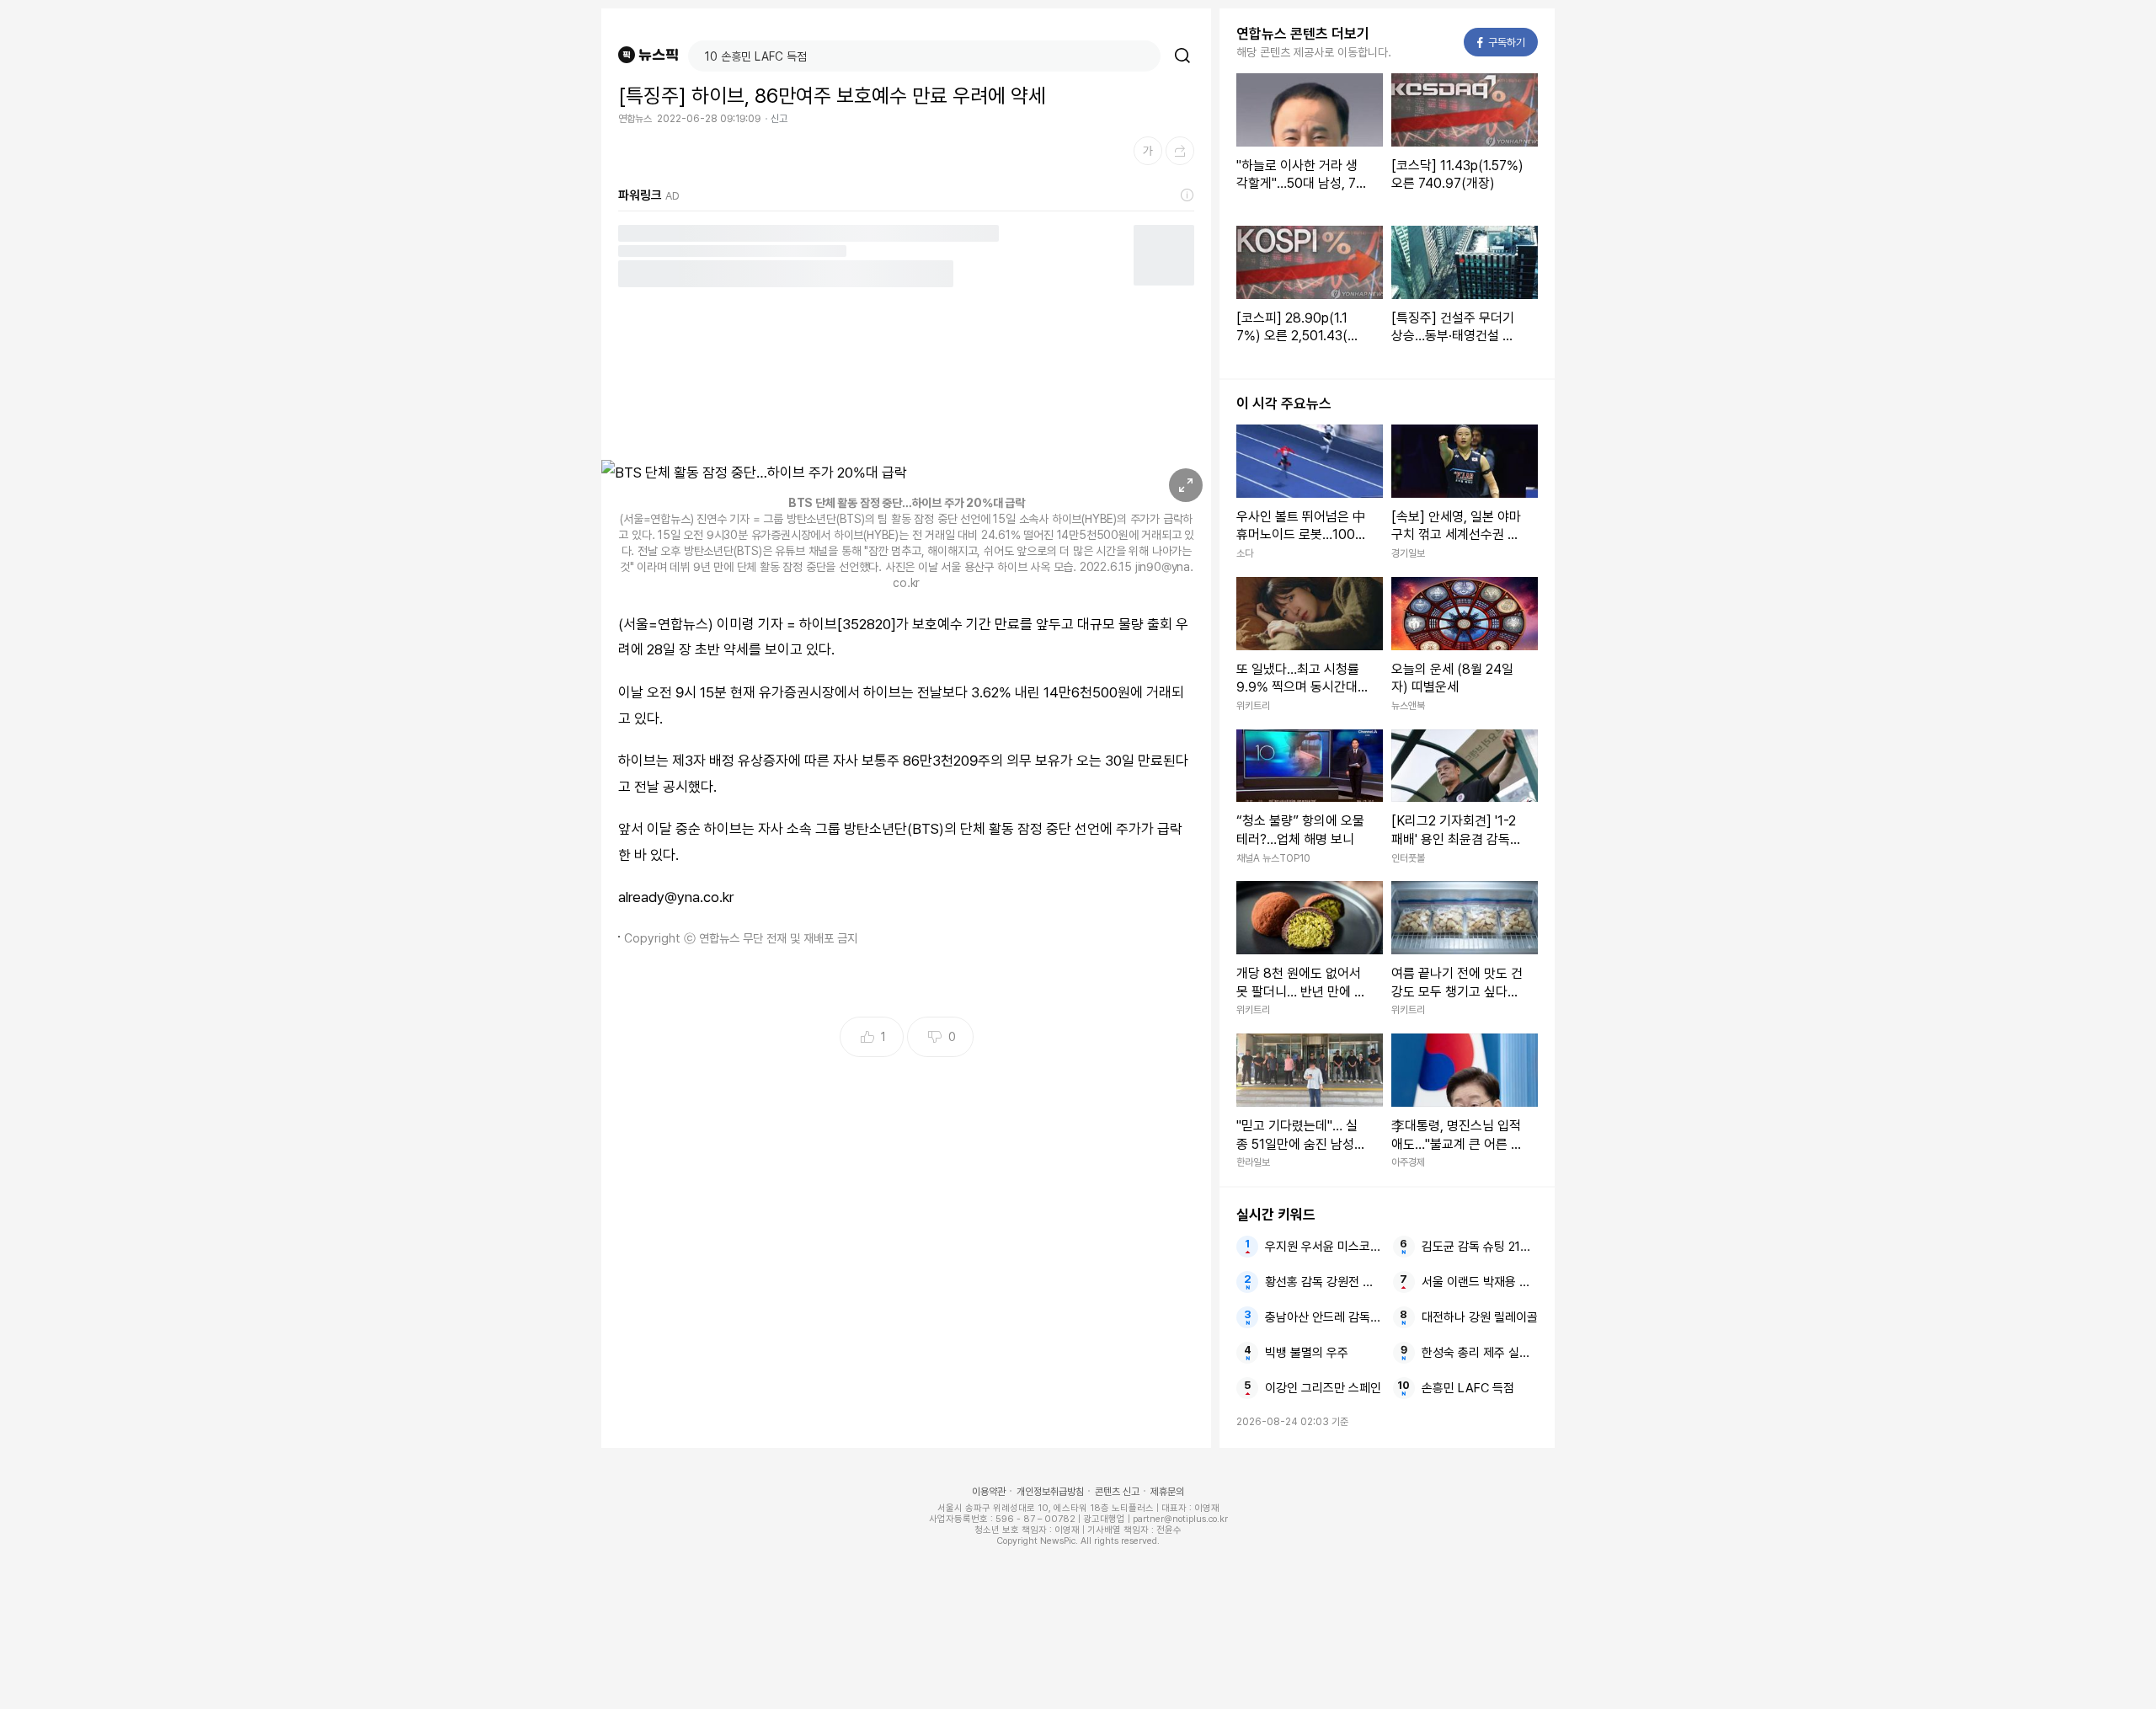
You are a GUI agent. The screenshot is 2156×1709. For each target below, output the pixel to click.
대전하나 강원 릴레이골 (1480, 1317)
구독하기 (1502, 43)
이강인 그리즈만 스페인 (1323, 1388)
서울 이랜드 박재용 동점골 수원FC (1480, 1282)
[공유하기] (1180, 151)
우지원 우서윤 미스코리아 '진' (1323, 1247)
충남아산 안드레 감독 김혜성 (1323, 1317)
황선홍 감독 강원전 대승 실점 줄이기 (1323, 1282)
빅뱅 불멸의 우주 (1307, 1353)
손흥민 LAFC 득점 (1468, 1388)
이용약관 (989, 1492)
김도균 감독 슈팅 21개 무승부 (1480, 1247)
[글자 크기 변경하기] (1148, 151)
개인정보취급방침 (1050, 1492)
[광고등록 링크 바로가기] (1187, 195)
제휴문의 (1167, 1492)
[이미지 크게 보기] (1186, 485)
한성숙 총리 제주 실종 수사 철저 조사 (1480, 1353)
